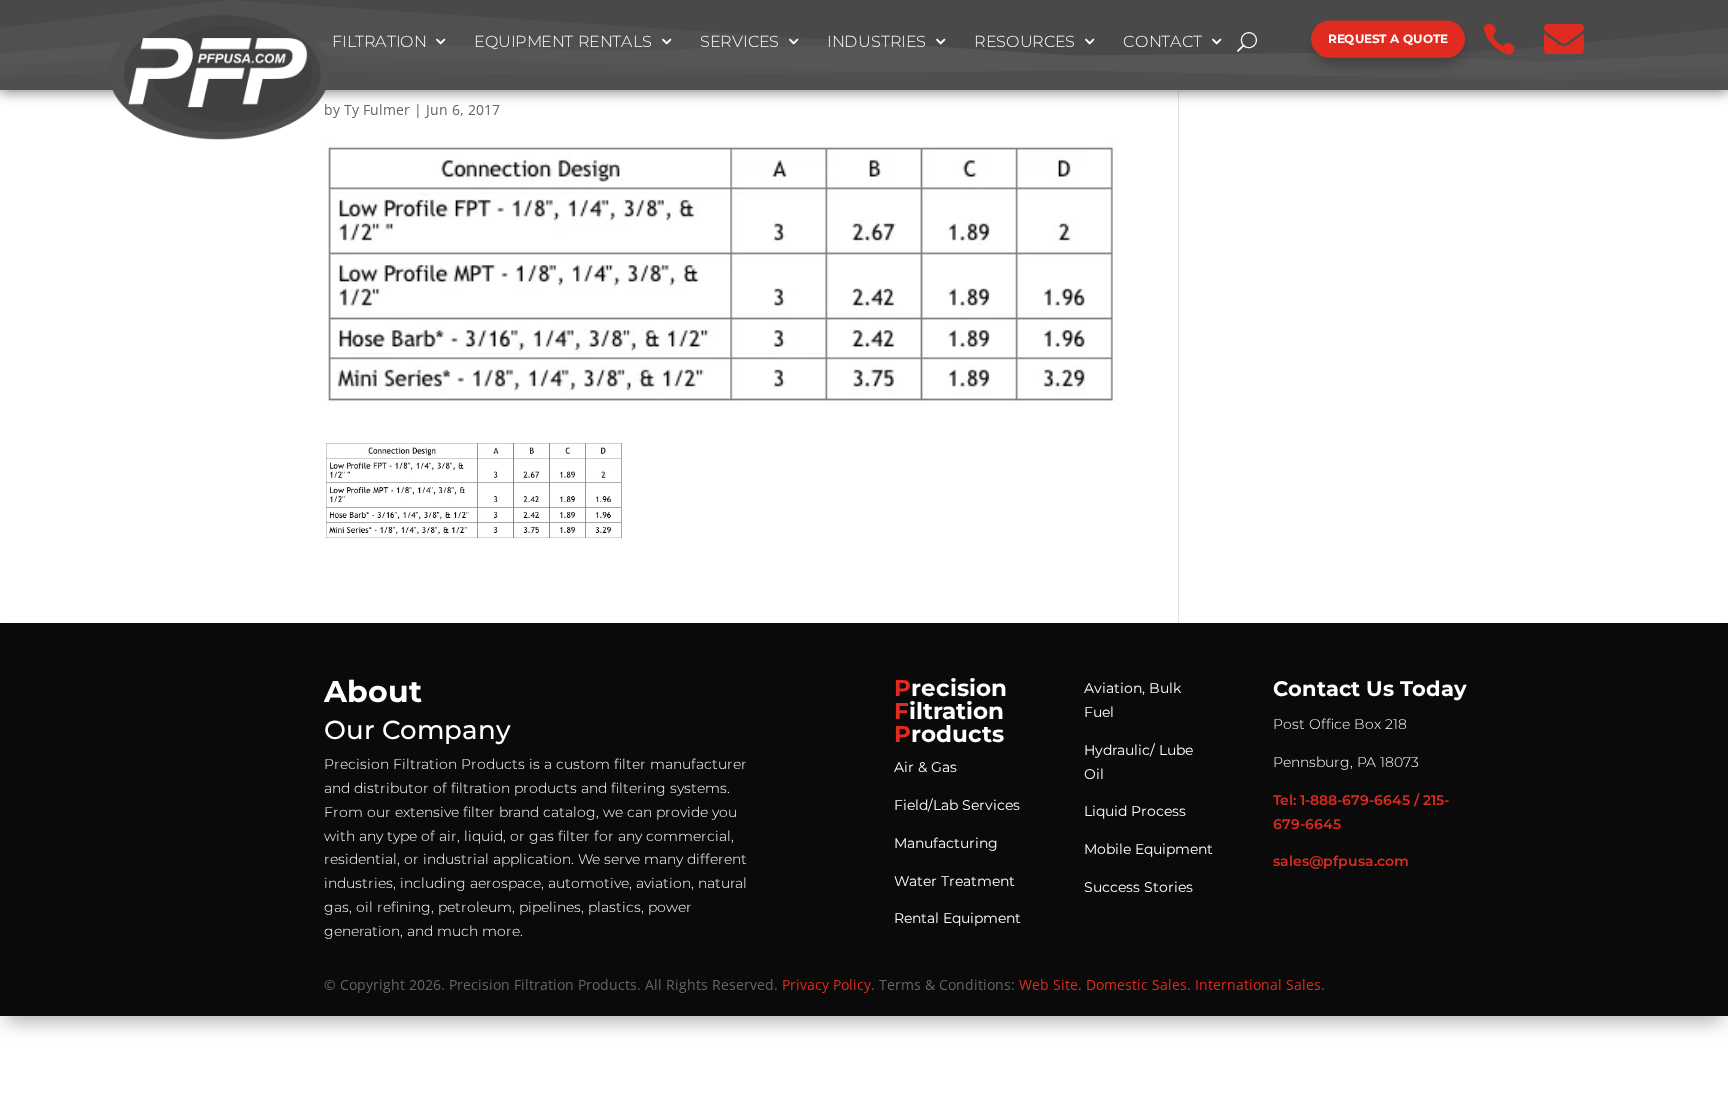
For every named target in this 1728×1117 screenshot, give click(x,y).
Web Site (1048, 984)
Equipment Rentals (563, 42)
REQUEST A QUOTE (1388, 38)
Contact (1163, 42)
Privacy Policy (826, 984)
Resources (1024, 42)
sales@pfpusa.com (1341, 861)
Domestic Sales (1136, 984)
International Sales (1258, 984)
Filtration (379, 42)
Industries (876, 42)
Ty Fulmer (377, 109)
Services (740, 42)
